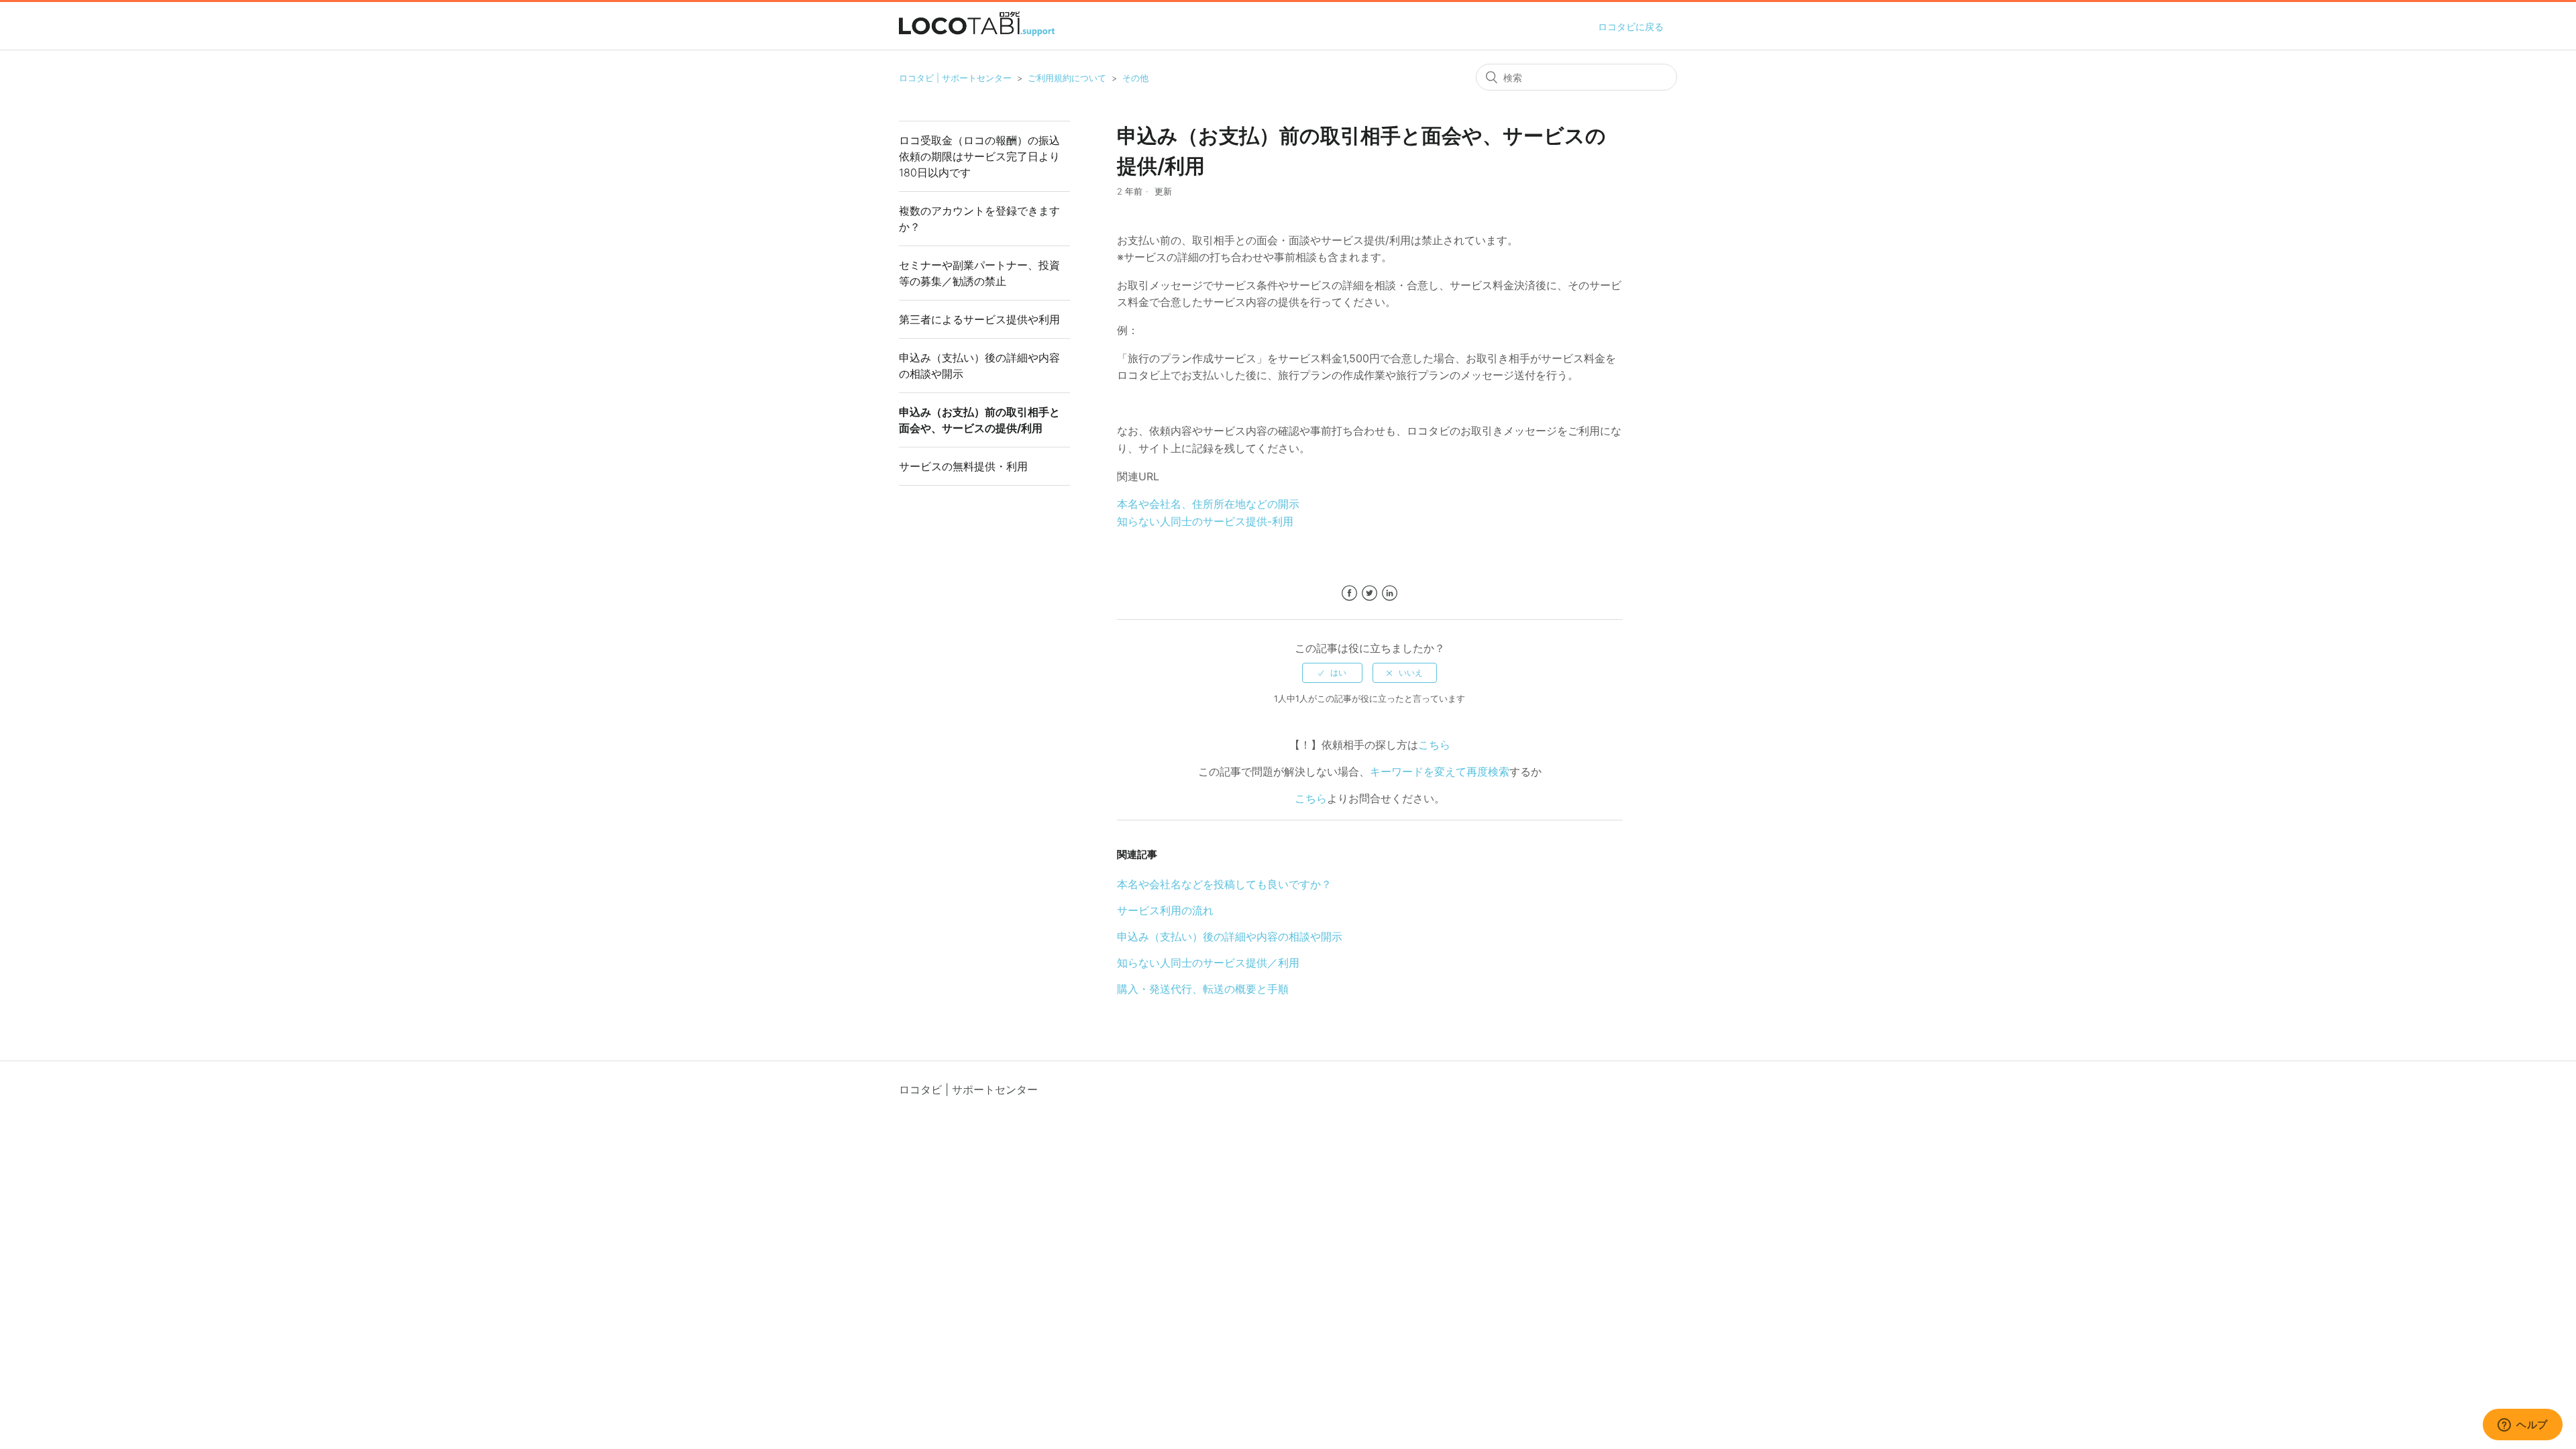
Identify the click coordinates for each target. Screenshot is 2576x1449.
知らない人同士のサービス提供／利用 (1208, 963)
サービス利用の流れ (1165, 910)
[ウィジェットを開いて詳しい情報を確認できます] (2523, 1426)
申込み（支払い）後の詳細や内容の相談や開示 (979, 366)
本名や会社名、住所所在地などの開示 (1208, 504)
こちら (1434, 745)
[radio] (1332, 673)
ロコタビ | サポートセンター (955, 78)
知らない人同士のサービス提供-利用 (1205, 521)
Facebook (1349, 593)
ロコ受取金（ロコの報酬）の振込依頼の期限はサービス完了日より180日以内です (979, 156)
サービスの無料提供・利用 (963, 466)
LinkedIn (1390, 593)
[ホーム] (977, 32)
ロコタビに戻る (1631, 26)
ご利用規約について (1067, 78)
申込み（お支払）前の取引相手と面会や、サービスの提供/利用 (979, 420)
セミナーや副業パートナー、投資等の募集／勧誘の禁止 (979, 273)
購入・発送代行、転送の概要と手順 (1203, 989)
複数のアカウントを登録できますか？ (979, 219)
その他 (1135, 78)
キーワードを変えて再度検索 (1440, 771)
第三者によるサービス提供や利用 (979, 319)
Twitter (1370, 593)
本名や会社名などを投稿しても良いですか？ (1224, 884)
